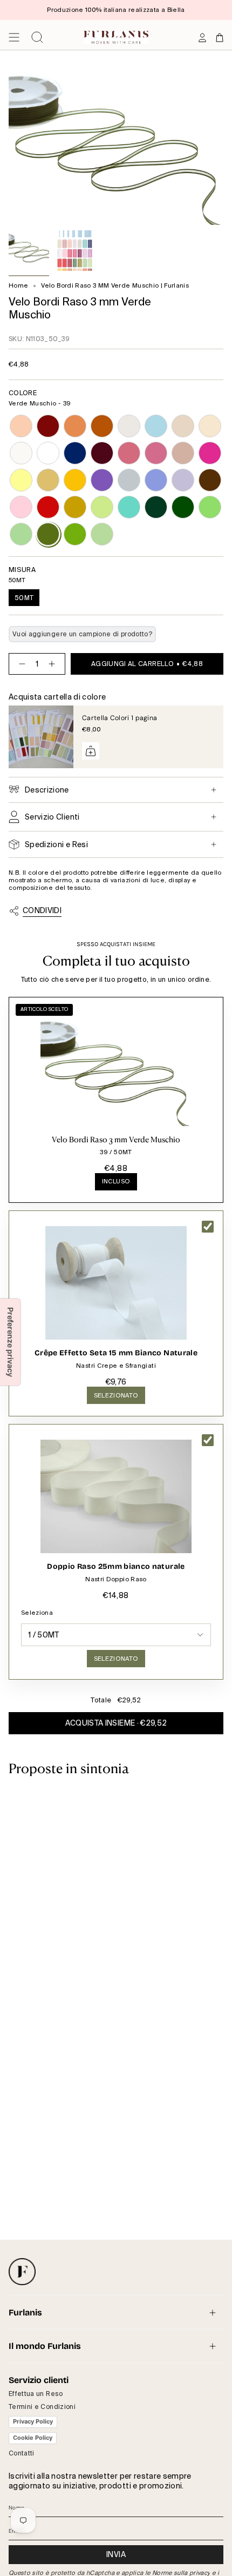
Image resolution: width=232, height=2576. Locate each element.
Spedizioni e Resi (56, 844)
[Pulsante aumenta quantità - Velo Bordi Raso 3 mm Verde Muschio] (54, 664)
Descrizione (47, 790)
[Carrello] (220, 37)
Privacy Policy (33, 2421)
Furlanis (25, 2312)
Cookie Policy (33, 2438)
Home (18, 286)
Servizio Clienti (52, 817)
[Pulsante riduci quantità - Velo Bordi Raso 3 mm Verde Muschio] (20, 664)
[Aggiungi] (91, 751)
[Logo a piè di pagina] (22, 2272)
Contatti (22, 2453)
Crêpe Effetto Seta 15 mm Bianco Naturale (116, 1353)
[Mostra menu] (14, 37)
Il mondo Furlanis (45, 2346)
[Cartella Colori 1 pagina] (41, 737)
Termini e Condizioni (42, 2407)
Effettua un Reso (36, 2394)
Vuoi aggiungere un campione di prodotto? (82, 634)
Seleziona (37, 1613)
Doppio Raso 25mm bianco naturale (116, 1566)
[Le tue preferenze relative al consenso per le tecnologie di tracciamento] (10, 1342)
